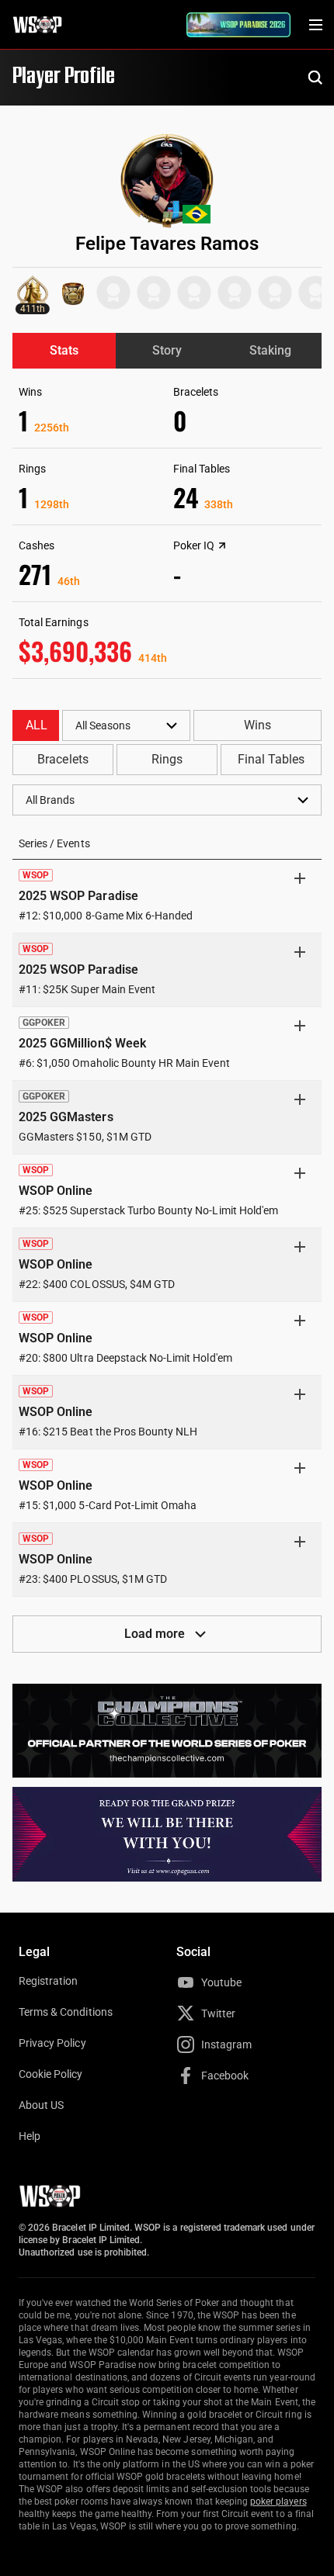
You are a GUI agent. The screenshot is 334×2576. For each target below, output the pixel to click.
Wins (257, 725)
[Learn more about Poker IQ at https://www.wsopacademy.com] (222, 545)
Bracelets (63, 759)
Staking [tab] (270, 350)
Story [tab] (167, 350)
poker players (278, 2502)
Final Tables (271, 759)
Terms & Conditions (66, 2012)
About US (41, 2105)
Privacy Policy (52, 2043)
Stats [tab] (64, 350)
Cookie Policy (51, 2074)
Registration (48, 1981)
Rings (167, 759)
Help (30, 2136)
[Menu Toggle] (315, 25)
